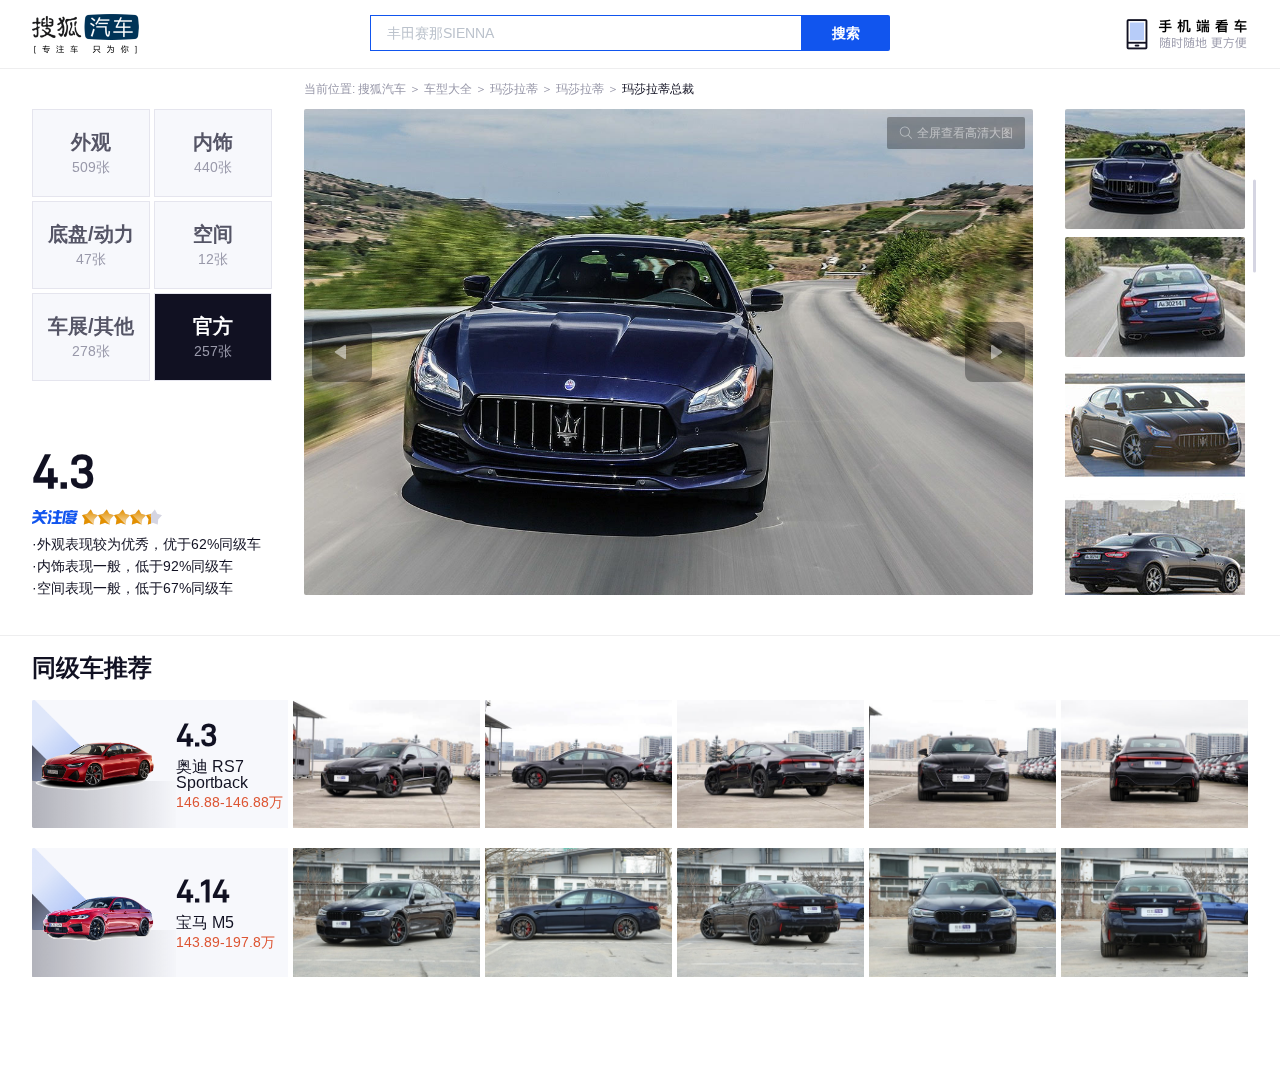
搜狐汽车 (85, 34)
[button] (486, 352)
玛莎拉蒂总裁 (658, 89)
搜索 (846, 33)
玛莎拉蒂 (514, 89)
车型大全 (448, 89)
